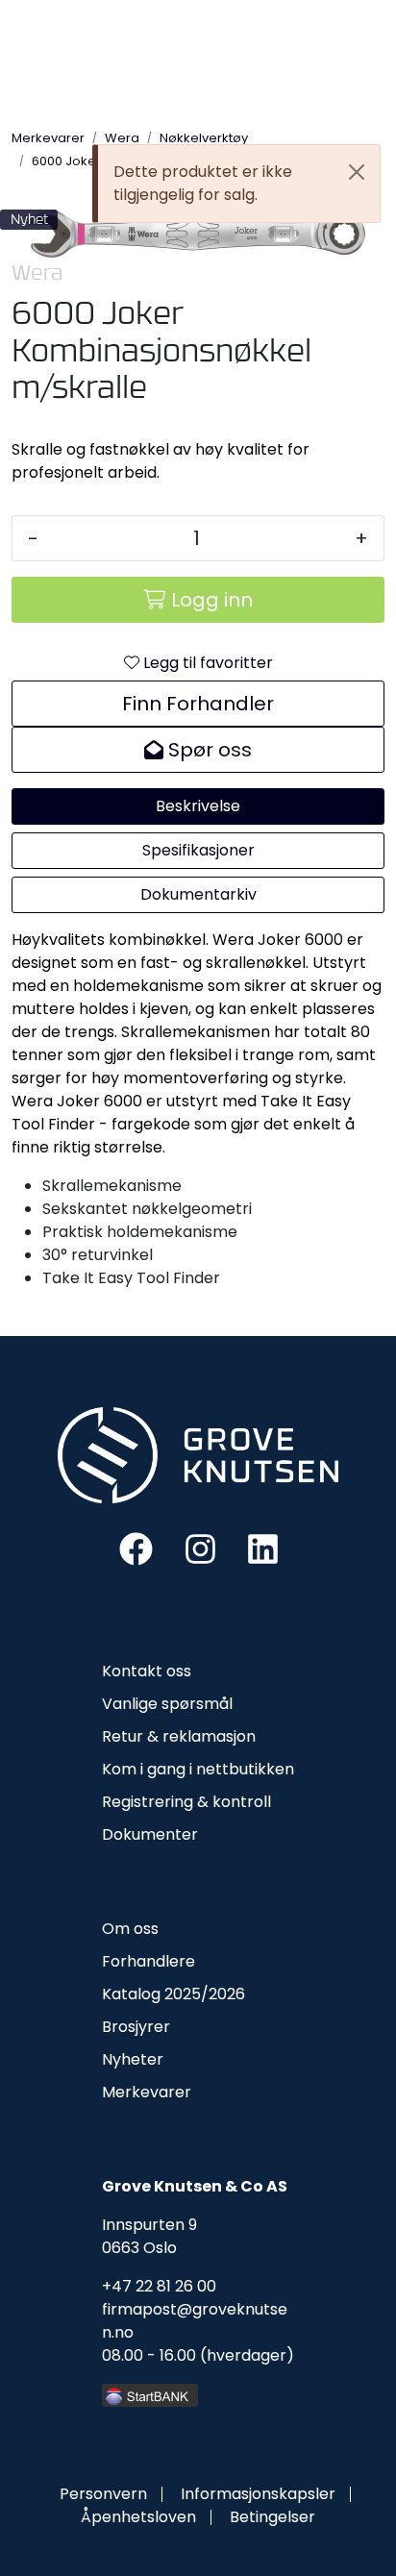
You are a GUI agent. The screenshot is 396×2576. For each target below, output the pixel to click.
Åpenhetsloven (138, 2517)
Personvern (103, 2494)
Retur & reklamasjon (179, 1736)
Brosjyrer (136, 2027)
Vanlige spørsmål (167, 1704)
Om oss (130, 1929)
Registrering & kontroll (186, 1802)
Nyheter (133, 2059)
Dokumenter (150, 1834)
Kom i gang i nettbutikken (198, 1769)
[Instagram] (200, 1548)
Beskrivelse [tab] (198, 806)
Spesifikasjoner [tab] (198, 850)
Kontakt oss (147, 1671)
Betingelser (272, 2517)
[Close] (357, 172)
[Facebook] (136, 1548)
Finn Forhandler (198, 704)
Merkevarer (147, 2092)
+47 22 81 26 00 (159, 2286)
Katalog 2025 (151, 1994)
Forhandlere (148, 1961)
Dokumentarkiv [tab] (198, 894)
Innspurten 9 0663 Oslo (149, 2236)
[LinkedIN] (263, 1548)
